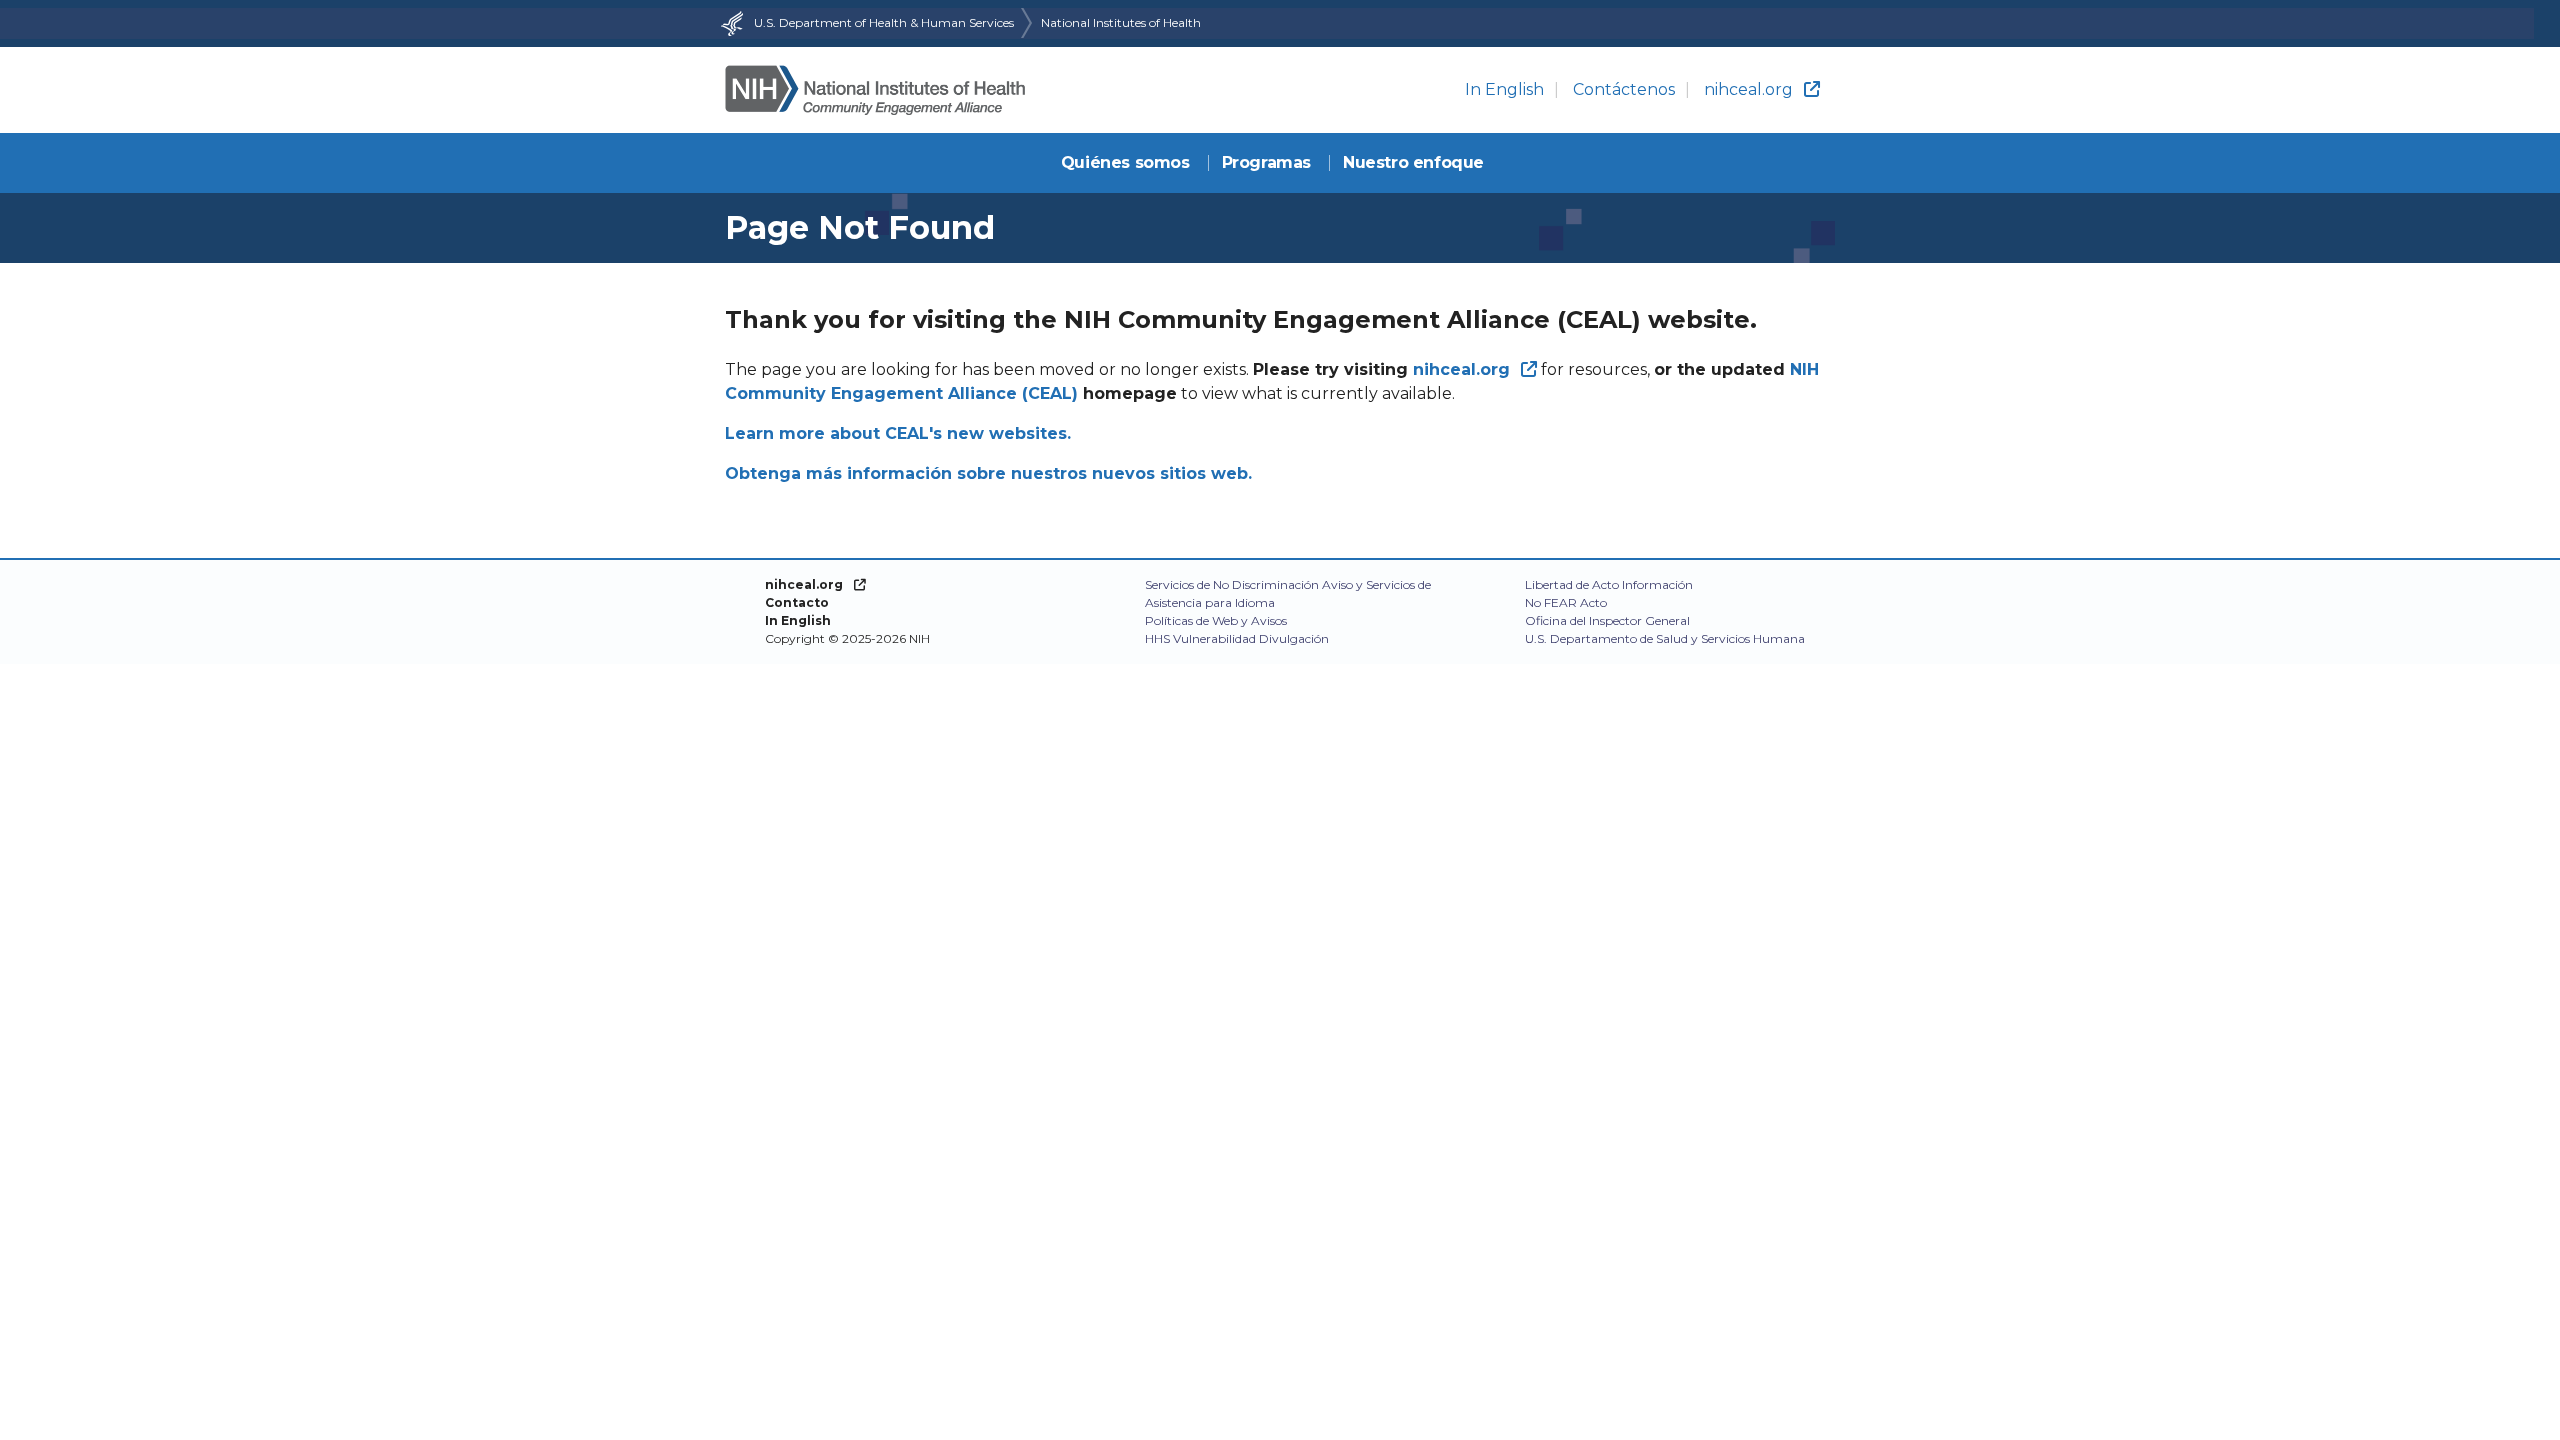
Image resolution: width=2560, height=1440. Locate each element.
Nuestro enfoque (1413, 162)
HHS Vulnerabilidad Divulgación (1237, 638)
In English (1504, 89)
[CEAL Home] (875, 90)
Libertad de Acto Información (1609, 584)
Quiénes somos (1125, 162)
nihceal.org (1748, 89)
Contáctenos (1624, 89)
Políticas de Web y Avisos (1216, 620)
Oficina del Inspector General (1607, 620)
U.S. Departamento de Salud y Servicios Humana (1665, 638)
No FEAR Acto (1566, 602)
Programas (1266, 162)
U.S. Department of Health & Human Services (884, 22)
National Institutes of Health (1121, 22)
